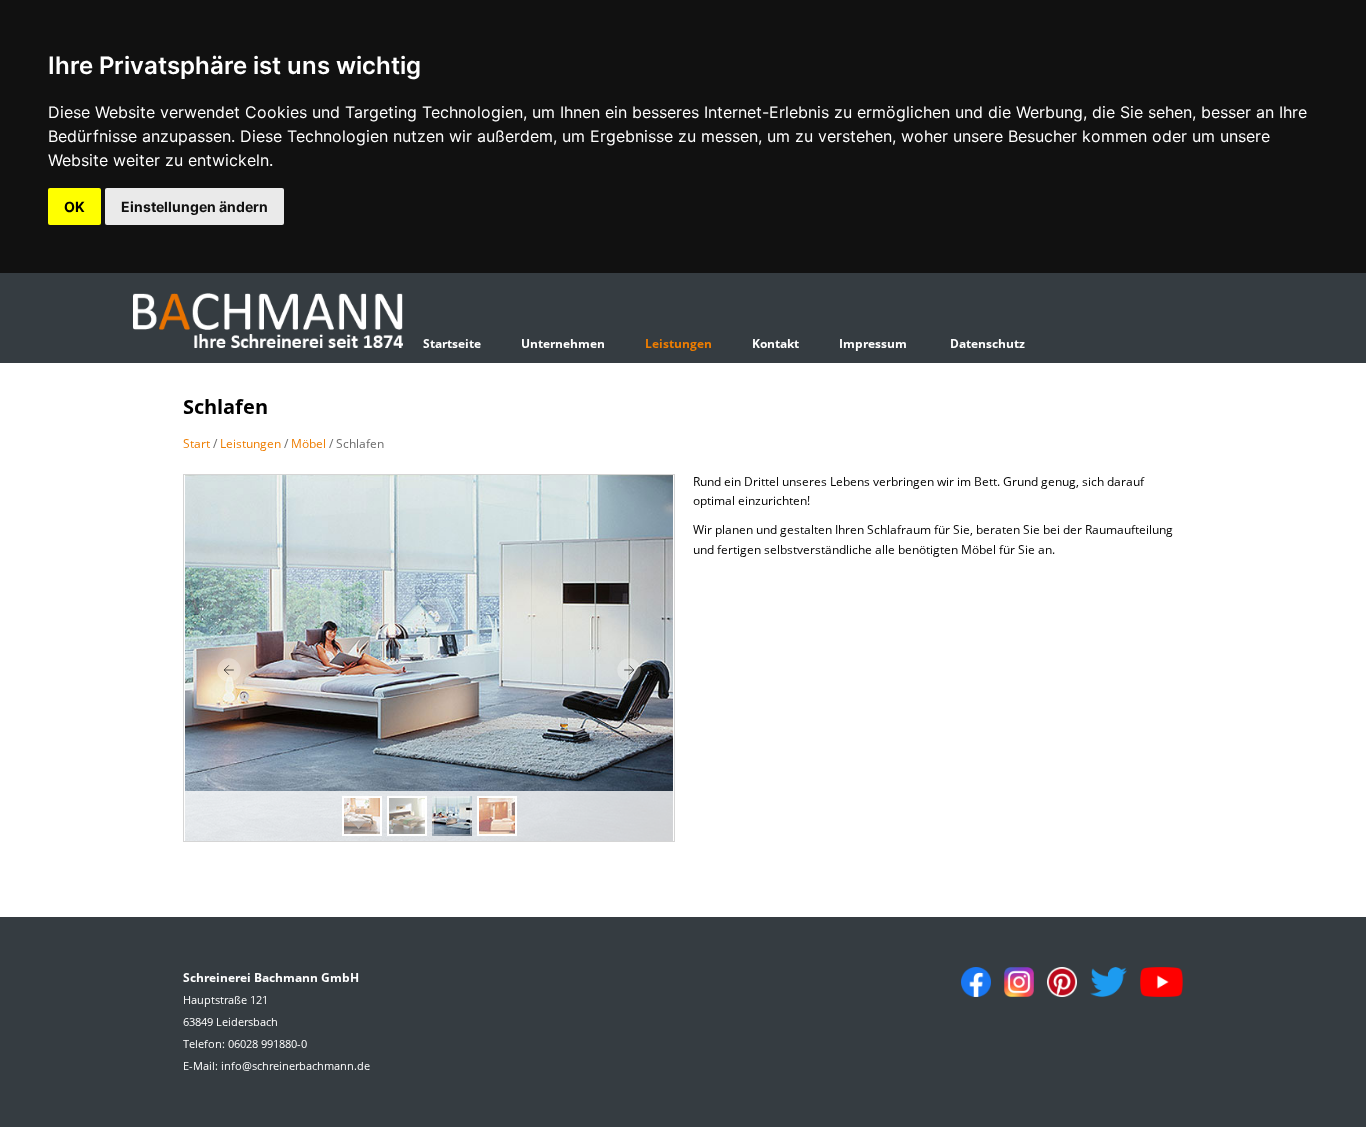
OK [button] (74, 206)
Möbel (308, 443)
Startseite (452, 343)
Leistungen (678, 343)
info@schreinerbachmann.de (295, 1065)
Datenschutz (987, 343)
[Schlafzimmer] (429, 658)
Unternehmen (563, 343)
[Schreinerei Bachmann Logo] (268, 322)
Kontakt (775, 343)
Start (196, 443)
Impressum (873, 343)
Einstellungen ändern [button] (194, 206)
